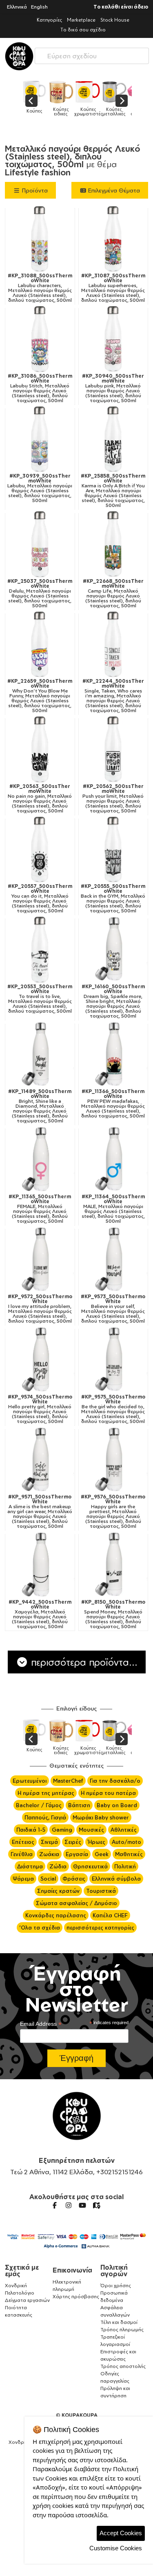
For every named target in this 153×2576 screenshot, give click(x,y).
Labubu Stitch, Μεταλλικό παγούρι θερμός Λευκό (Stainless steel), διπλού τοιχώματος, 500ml (40, 388)
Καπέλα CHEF (110, 1915)
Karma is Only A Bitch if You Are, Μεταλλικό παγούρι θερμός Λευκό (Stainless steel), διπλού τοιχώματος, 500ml (113, 491)
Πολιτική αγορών (114, 2271)
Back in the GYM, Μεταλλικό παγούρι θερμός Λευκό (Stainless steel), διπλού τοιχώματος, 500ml (113, 899)
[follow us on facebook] (55, 2205)
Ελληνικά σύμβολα (116, 1879)
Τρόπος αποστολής (123, 2366)
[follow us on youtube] (82, 2205)
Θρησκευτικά (90, 1866)
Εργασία (77, 1854)
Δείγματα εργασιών (27, 2300)
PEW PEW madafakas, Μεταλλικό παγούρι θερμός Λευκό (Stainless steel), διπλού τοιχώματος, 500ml (113, 1104)
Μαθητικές (129, 1854)
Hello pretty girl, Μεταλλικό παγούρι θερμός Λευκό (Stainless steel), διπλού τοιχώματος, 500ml (40, 1409)
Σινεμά (49, 1842)
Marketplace (81, 20)
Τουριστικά (101, 1891)
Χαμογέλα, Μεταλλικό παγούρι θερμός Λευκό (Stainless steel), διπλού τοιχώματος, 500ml (40, 1614)
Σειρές (73, 1842)
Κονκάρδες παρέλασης (56, 1915)
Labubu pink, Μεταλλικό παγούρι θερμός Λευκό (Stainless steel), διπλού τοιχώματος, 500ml (113, 388)
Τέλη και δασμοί (119, 2322)
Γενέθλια (22, 1854)
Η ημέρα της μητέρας (46, 1793)
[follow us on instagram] (69, 2205)
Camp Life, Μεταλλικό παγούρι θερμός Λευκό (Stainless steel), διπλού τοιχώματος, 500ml (113, 593)
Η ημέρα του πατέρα (108, 1793)
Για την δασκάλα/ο (115, 1781)
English (39, 7)
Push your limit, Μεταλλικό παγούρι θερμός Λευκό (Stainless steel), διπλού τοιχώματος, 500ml (113, 799)
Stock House (115, 20)
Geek (102, 1854)
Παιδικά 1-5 (31, 1830)
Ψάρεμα (23, 1879)
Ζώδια (58, 1866)
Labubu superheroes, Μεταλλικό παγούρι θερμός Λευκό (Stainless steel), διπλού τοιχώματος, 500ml (113, 288)
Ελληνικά (17, 7)
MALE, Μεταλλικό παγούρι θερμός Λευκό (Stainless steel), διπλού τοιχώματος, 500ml (113, 1209)
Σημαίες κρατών (58, 1891)
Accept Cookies (121, 2533)
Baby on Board (117, 1805)
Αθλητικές (124, 1830)
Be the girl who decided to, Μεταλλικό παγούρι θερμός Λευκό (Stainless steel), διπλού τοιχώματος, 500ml (113, 1409)
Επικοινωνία (72, 2270)
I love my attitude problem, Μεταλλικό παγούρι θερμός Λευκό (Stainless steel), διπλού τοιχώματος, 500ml (40, 1309)
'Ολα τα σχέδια (40, 1928)
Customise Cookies (116, 2548)
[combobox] (92, 54)
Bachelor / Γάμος (39, 1805)
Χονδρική (16, 2285)
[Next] (122, 101)
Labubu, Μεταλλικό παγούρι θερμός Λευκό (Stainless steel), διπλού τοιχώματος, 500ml (40, 488)
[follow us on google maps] (96, 2205)
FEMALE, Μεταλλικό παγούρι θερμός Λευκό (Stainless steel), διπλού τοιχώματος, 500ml (40, 1209)
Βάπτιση (79, 1805)
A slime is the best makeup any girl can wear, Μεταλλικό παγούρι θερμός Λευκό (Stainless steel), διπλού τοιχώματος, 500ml (40, 1512)
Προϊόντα (34, 190)
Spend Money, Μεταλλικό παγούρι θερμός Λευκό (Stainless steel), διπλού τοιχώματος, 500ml (113, 1614)
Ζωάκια (49, 1854)
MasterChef (68, 1781)
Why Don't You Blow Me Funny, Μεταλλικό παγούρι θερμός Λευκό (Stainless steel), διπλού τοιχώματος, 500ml (40, 696)
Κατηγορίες (49, 20)
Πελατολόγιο (20, 2293)
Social (48, 1879)
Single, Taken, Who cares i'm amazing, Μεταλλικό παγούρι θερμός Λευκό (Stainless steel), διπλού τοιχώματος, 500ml (113, 696)
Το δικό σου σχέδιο (83, 30)
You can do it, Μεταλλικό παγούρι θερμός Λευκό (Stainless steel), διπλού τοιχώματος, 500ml (40, 899)
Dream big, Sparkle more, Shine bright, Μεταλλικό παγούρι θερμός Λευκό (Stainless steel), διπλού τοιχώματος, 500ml (113, 1001)
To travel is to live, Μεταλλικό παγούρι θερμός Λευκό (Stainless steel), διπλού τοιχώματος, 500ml (40, 999)
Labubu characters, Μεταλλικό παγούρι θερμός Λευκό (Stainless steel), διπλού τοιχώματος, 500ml (40, 288)
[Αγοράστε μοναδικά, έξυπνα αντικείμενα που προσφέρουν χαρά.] (19, 56)
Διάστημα (30, 1866)
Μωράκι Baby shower (101, 1817)
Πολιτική (125, 1866)
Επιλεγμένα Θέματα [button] (113, 190)
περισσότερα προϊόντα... (83, 1662)
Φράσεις (74, 1879)
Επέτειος (23, 1842)
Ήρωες (96, 1842)
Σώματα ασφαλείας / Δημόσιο (76, 1903)
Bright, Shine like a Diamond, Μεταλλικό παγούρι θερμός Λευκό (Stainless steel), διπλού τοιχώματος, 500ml (40, 1106)
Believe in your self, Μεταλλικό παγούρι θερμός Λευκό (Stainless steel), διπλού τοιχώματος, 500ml (113, 1309)
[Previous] (31, 101)
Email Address (41, 2024)
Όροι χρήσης (116, 2285)
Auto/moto (126, 1842)
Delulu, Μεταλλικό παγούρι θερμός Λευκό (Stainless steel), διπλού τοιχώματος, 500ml (40, 593)
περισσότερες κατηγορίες (100, 1928)
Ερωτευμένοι (30, 1781)
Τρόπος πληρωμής (122, 2329)
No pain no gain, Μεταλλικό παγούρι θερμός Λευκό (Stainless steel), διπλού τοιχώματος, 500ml (40, 799)
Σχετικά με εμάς (22, 2271)
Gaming (62, 1830)
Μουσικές (91, 1830)
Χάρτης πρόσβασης (76, 2296)
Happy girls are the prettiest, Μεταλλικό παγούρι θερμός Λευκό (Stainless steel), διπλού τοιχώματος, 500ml (113, 1512)
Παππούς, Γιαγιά (45, 1817)
